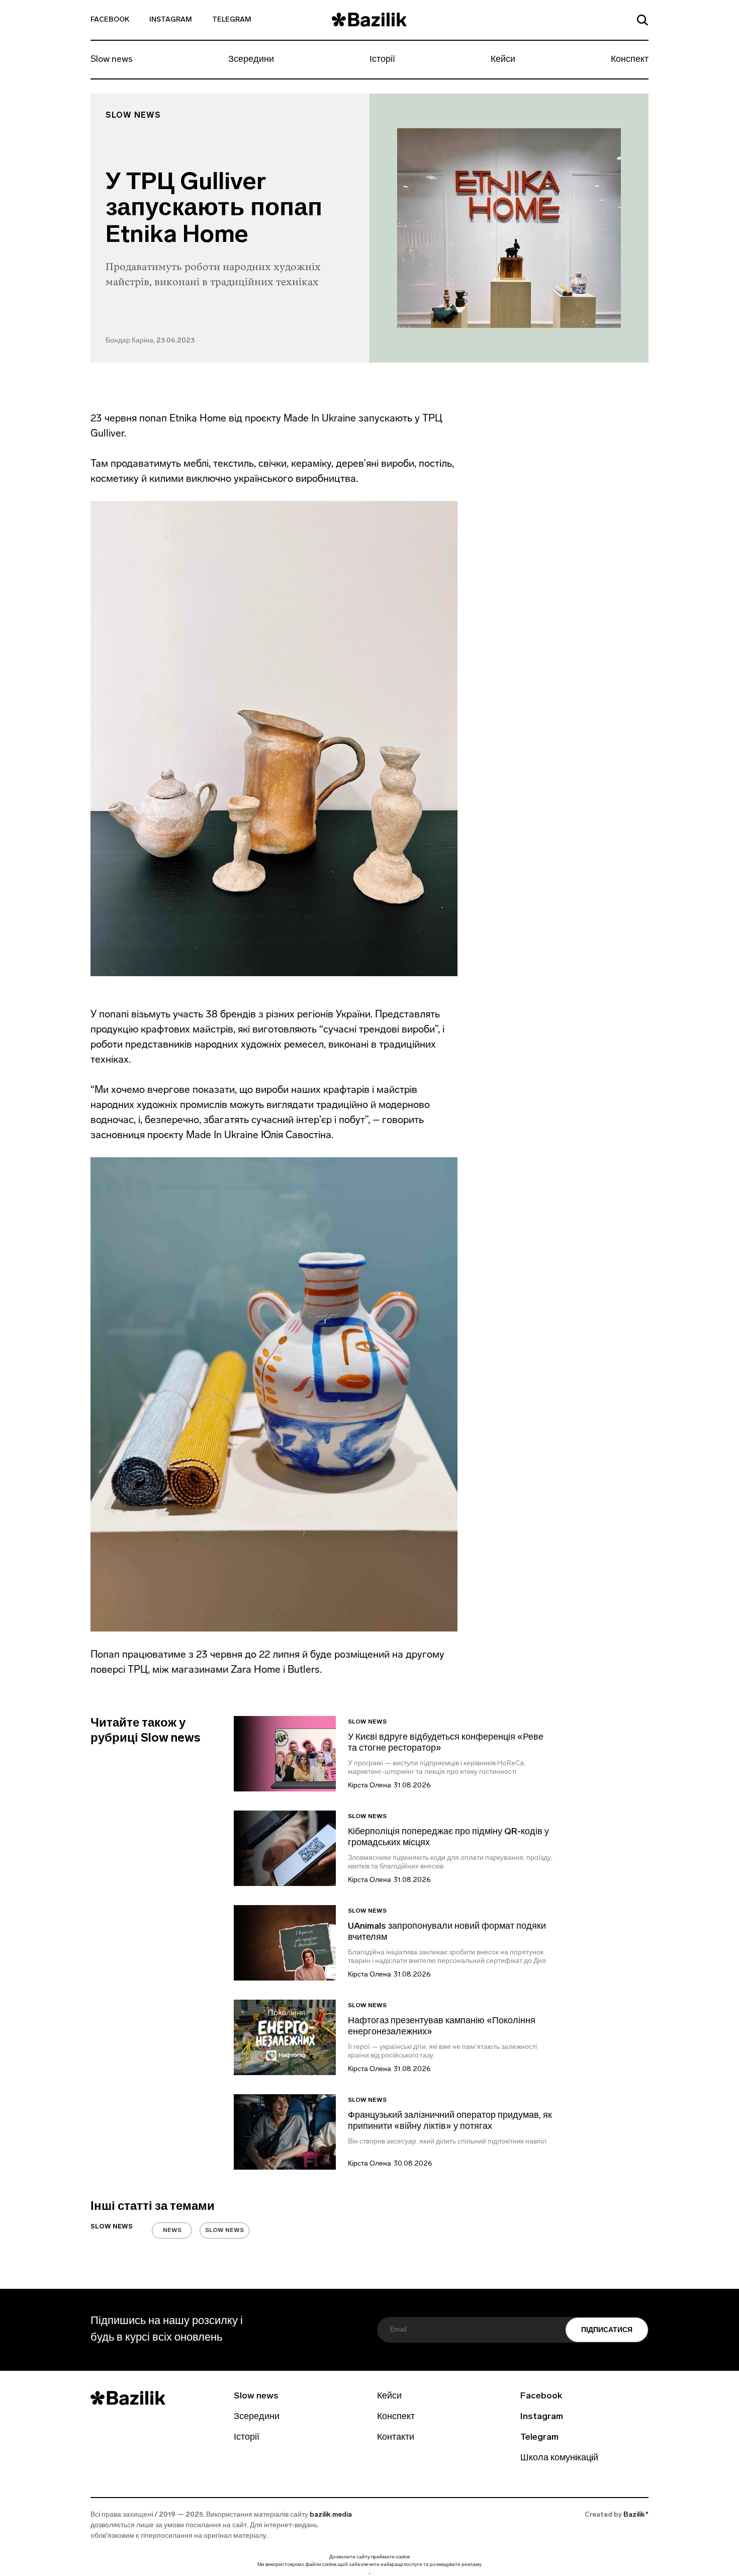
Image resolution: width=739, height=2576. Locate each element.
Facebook (110, 20)
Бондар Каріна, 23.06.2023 (150, 341)
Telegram (232, 20)
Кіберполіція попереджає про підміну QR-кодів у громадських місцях (448, 1838)
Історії (382, 60)
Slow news (112, 60)
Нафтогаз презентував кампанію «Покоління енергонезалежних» (442, 2027)
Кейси (503, 60)
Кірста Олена (369, 1786)
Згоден (369, 2573)
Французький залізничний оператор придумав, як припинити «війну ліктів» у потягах (450, 2121)
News (172, 2230)
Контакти (396, 2438)
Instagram (171, 20)
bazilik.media (331, 2515)
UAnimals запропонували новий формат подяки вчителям (447, 1932)
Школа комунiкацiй (559, 2458)
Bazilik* (636, 2515)
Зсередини (251, 60)
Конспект (630, 60)
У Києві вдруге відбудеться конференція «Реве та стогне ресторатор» (446, 1743)
